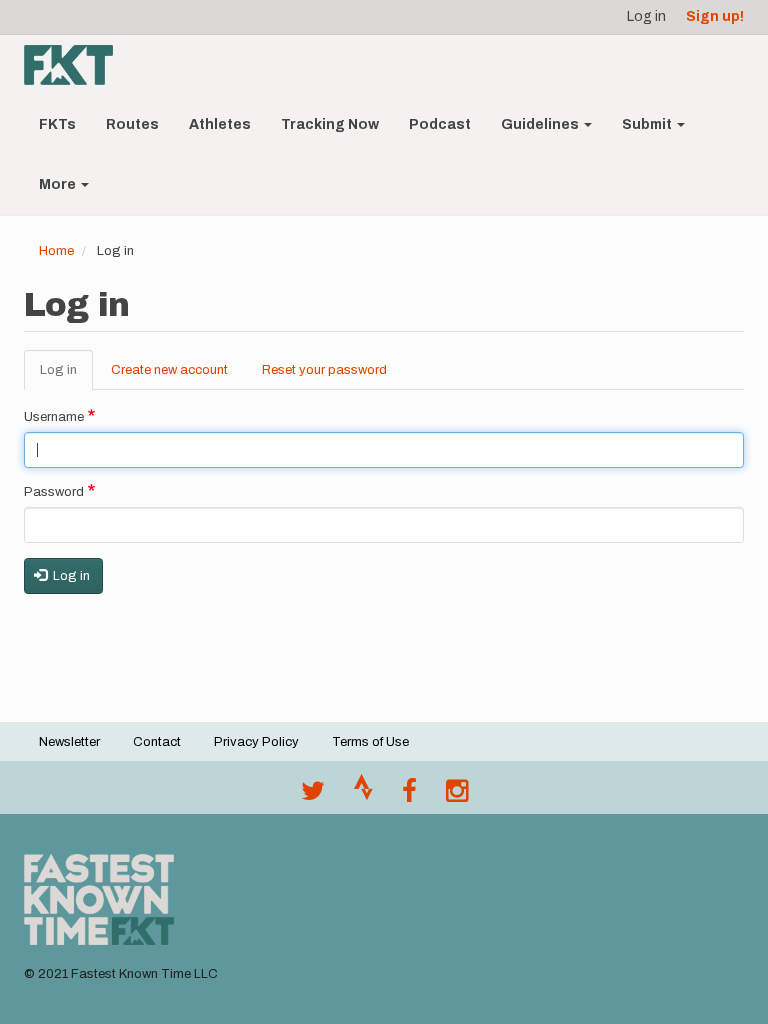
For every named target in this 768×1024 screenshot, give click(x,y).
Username (54, 417)
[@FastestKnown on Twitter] (313, 796)
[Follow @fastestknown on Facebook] (409, 796)
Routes (132, 124)
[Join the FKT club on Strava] (363, 796)
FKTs (57, 124)
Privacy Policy (256, 742)
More (59, 184)
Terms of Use (370, 742)
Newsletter (69, 742)
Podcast (440, 124)
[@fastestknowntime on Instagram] (457, 796)
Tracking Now (330, 124)
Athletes (220, 124)
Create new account (169, 370)
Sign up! (715, 16)
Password (54, 492)
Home (56, 251)
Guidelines (541, 124)
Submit (648, 124)
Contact (157, 742)
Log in (646, 16)
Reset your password (324, 370)
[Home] (76, 65)
